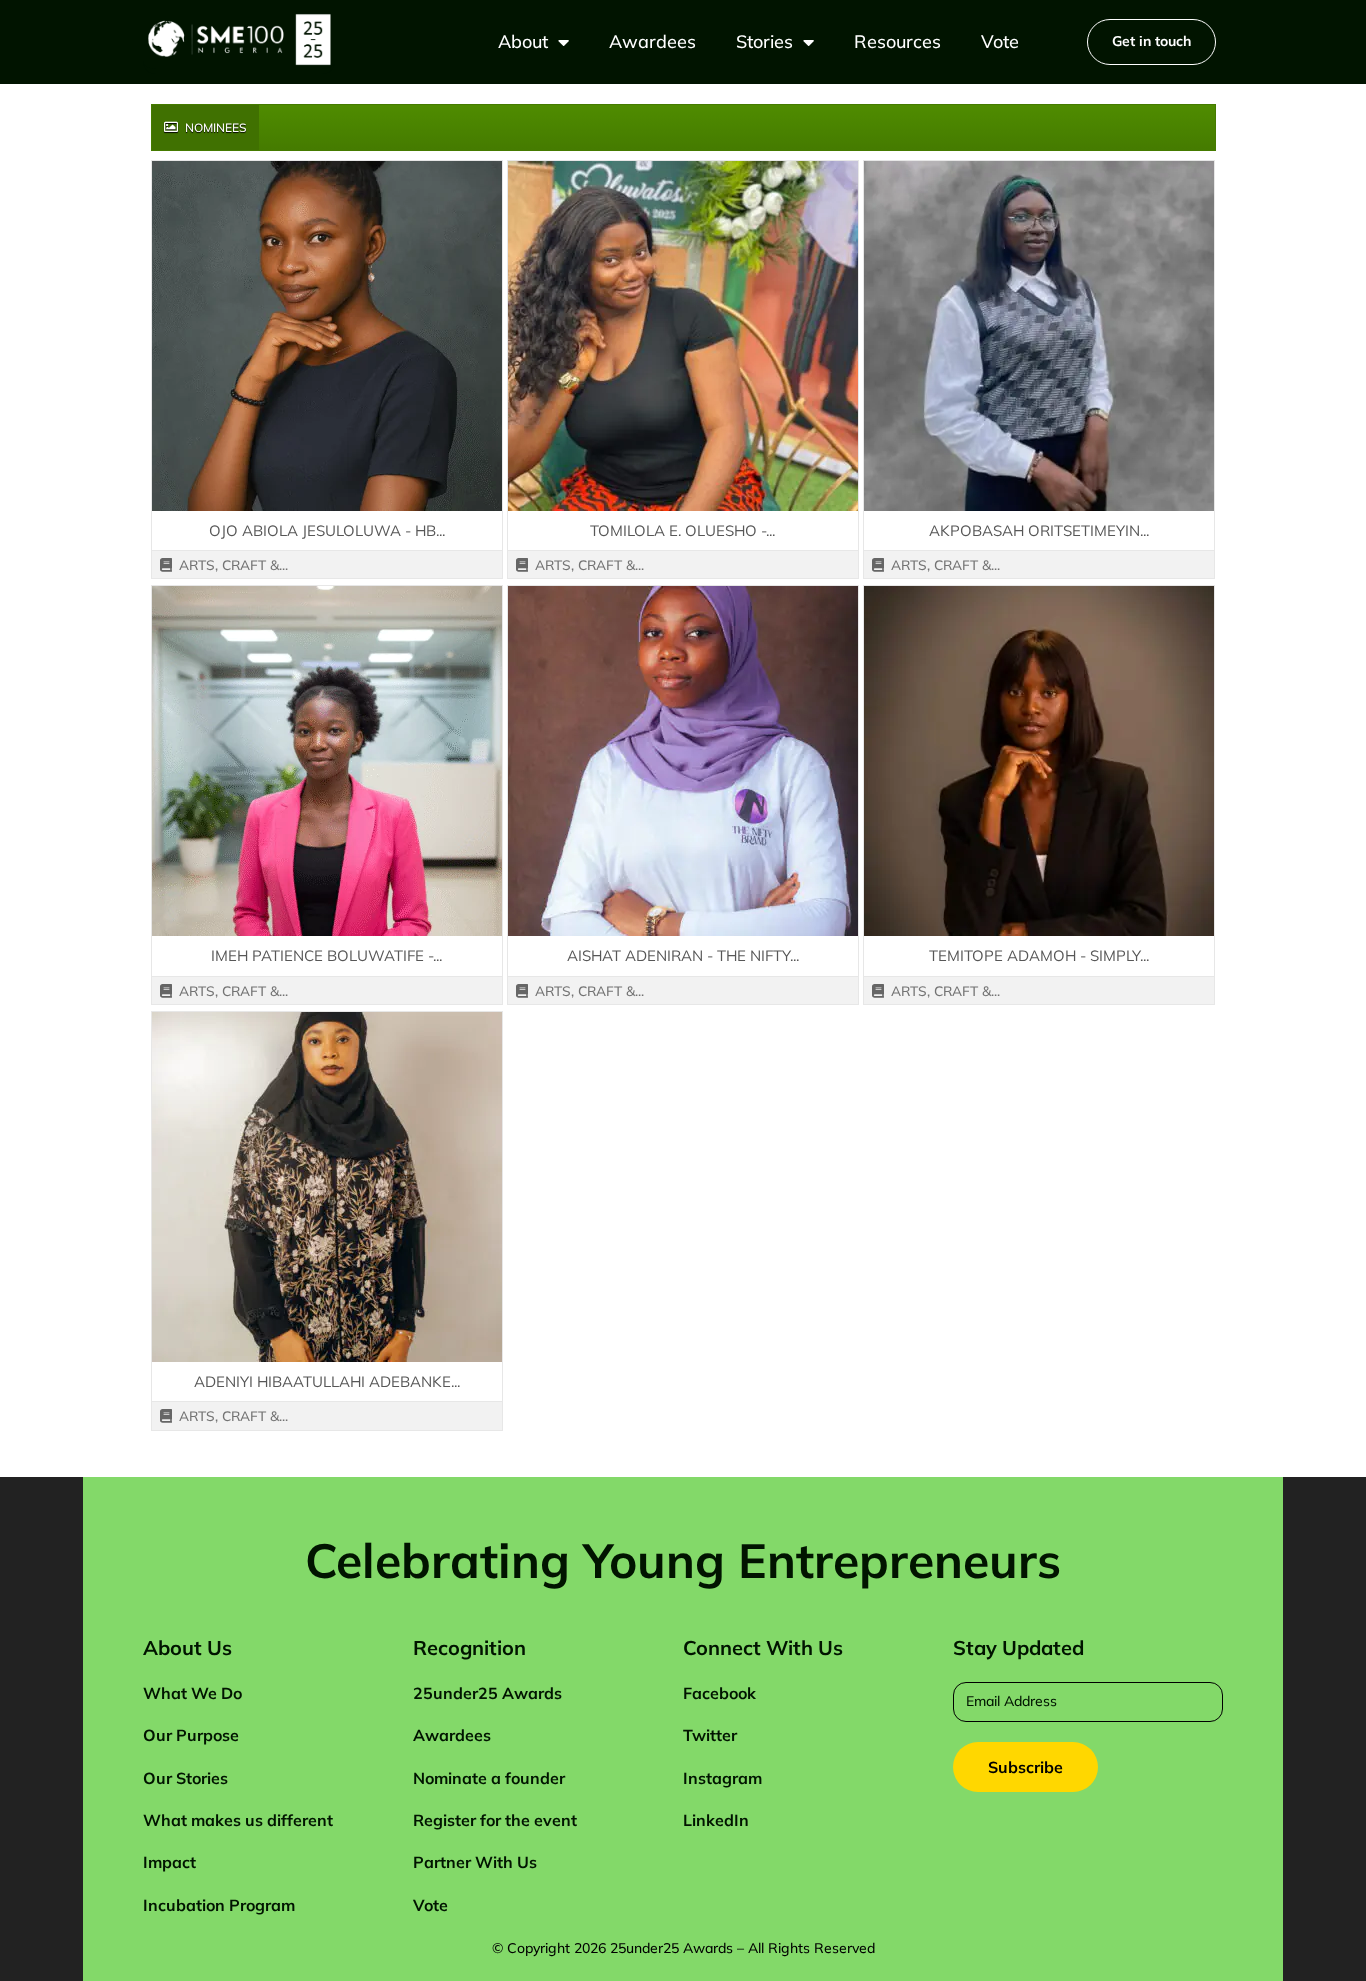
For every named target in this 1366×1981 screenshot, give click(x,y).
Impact (169, 1862)
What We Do (192, 1693)
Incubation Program (219, 1905)
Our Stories (185, 1778)
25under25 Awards (487, 1693)
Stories (764, 41)
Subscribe (1025, 1767)
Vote (1000, 41)
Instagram (722, 1778)
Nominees (214, 127)
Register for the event (495, 1820)
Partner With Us (475, 1862)
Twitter (710, 1735)
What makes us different (238, 1820)
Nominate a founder (489, 1778)
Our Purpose (191, 1735)
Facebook (719, 1693)
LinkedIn (716, 1820)
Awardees (652, 41)
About (523, 41)
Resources (897, 41)
